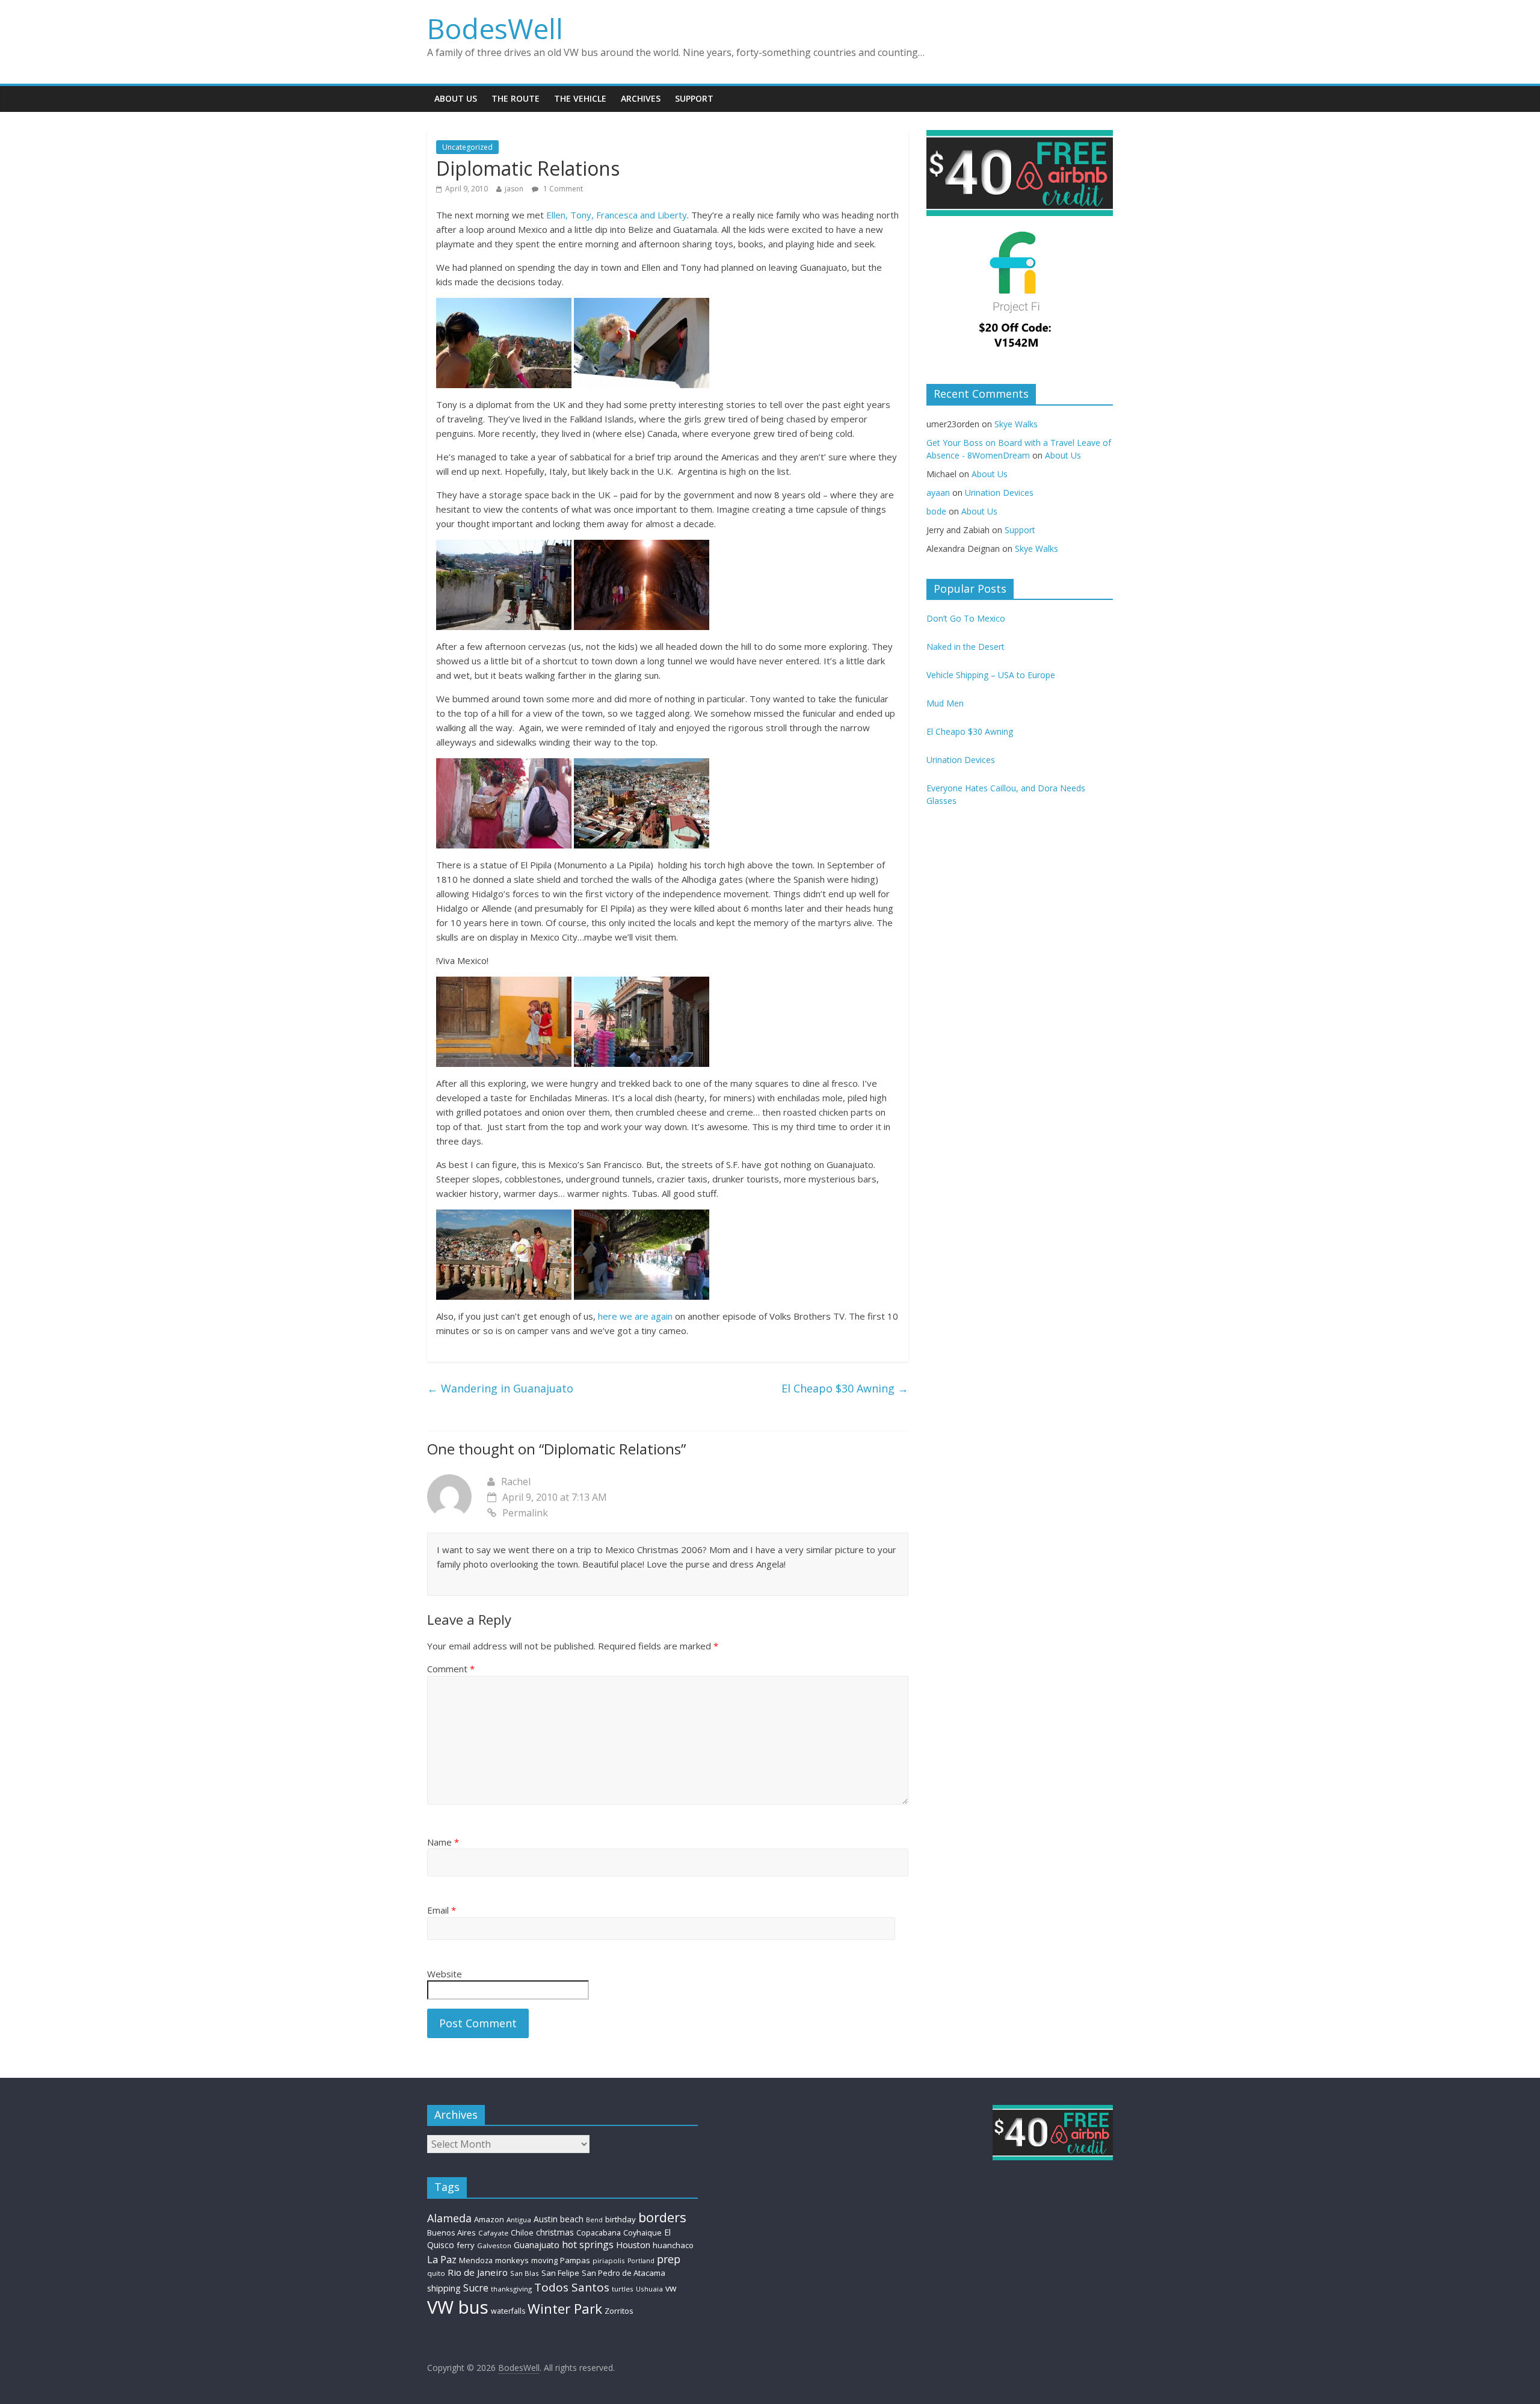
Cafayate (493, 2233)
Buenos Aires (451, 2233)
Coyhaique (642, 2233)
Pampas (575, 2260)
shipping (444, 2288)
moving (544, 2260)
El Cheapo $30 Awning (845, 1388)
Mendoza (476, 2260)
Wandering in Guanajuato (500, 1388)
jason (514, 189)
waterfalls (508, 2311)
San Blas (525, 2273)
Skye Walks (1016, 424)
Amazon (489, 2219)
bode (936, 511)
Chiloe (522, 2233)
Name (443, 1842)
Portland (641, 2261)
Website (445, 1974)
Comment (451, 1669)
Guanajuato (537, 2245)
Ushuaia (649, 2289)
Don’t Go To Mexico (966, 618)
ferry (466, 2245)
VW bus (458, 2307)
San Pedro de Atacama (624, 2273)
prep (669, 2259)
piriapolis (609, 2260)
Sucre (476, 2288)
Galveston (494, 2245)
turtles (623, 2289)
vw (671, 2288)
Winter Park (565, 2309)
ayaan (938, 493)
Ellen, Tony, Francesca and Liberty (617, 215)
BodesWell (495, 28)
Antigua (519, 2220)
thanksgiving (511, 2289)
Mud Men (945, 703)
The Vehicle (580, 98)
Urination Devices (999, 493)
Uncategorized (467, 147)
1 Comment (562, 189)
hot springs (588, 2245)
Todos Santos (572, 2287)
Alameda (449, 2218)
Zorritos (619, 2311)
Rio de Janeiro (478, 2272)
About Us (456, 98)
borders (662, 2217)
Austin (546, 2219)
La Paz (442, 2260)
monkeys (512, 2260)
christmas (555, 2232)
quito (436, 2273)
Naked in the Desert (966, 647)
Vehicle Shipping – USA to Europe (991, 675)
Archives (641, 98)
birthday (621, 2219)
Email (442, 1910)
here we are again (635, 1316)
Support (694, 98)
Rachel (516, 1482)
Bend (594, 2220)
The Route (516, 98)
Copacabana (599, 2233)
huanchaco (673, 2245)
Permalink (525, 1513)
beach (572, 2219)
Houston (633, 2245)
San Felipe (560, 2273)
